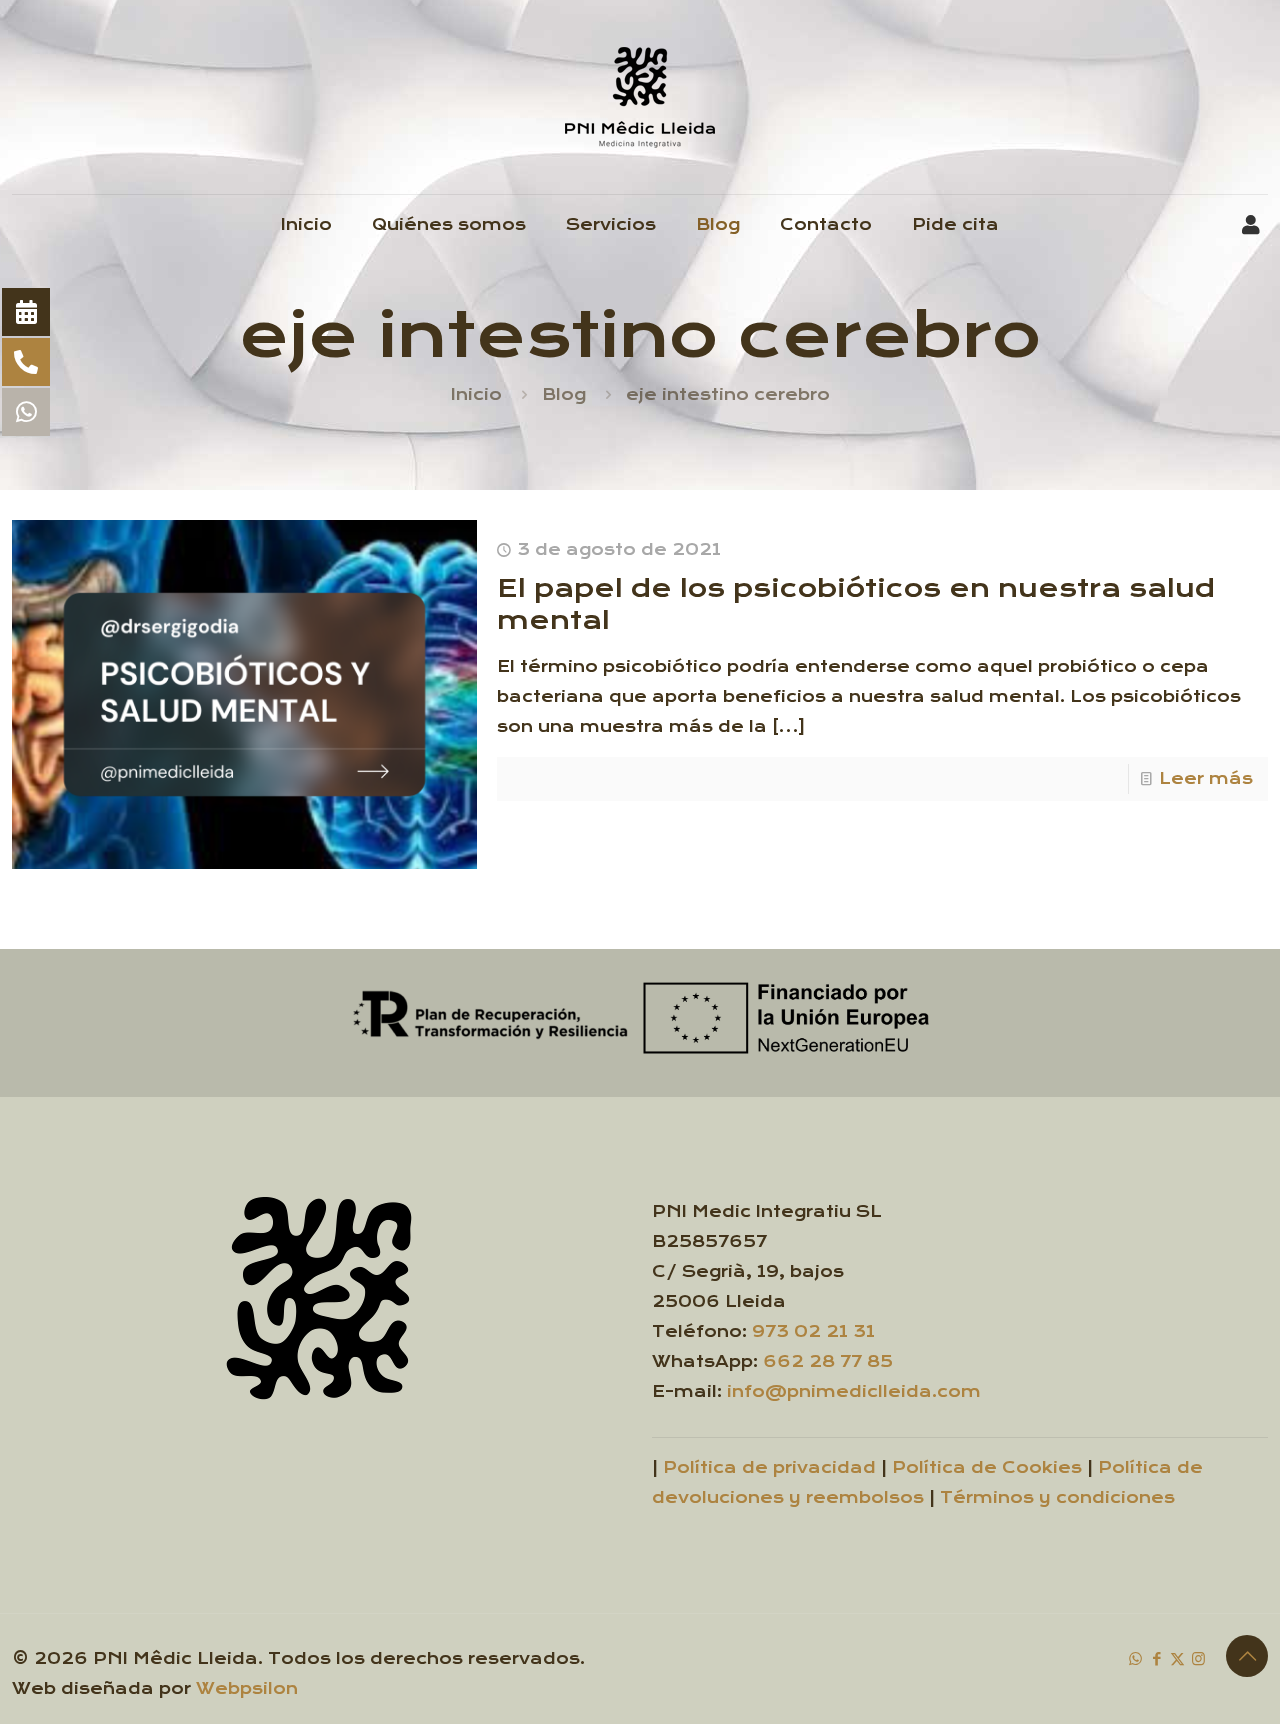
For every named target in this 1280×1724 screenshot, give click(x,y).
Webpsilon (247, 1688)
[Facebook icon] (1156, 1658)
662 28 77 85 (828, 1361)
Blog (564, 394)
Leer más (1206, 778)
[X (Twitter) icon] (1177, 1658)
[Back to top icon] (1247, 1656)
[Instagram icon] (1198, 1658)
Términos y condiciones (1057, 1497)
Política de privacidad (769, 1467)
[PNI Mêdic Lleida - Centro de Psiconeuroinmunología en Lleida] (640, 97)
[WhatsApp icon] (1135, 1658)
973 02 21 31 (813, 1331)
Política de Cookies (987, 1467)
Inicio (476, 394)
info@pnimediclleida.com (854, 1391)
